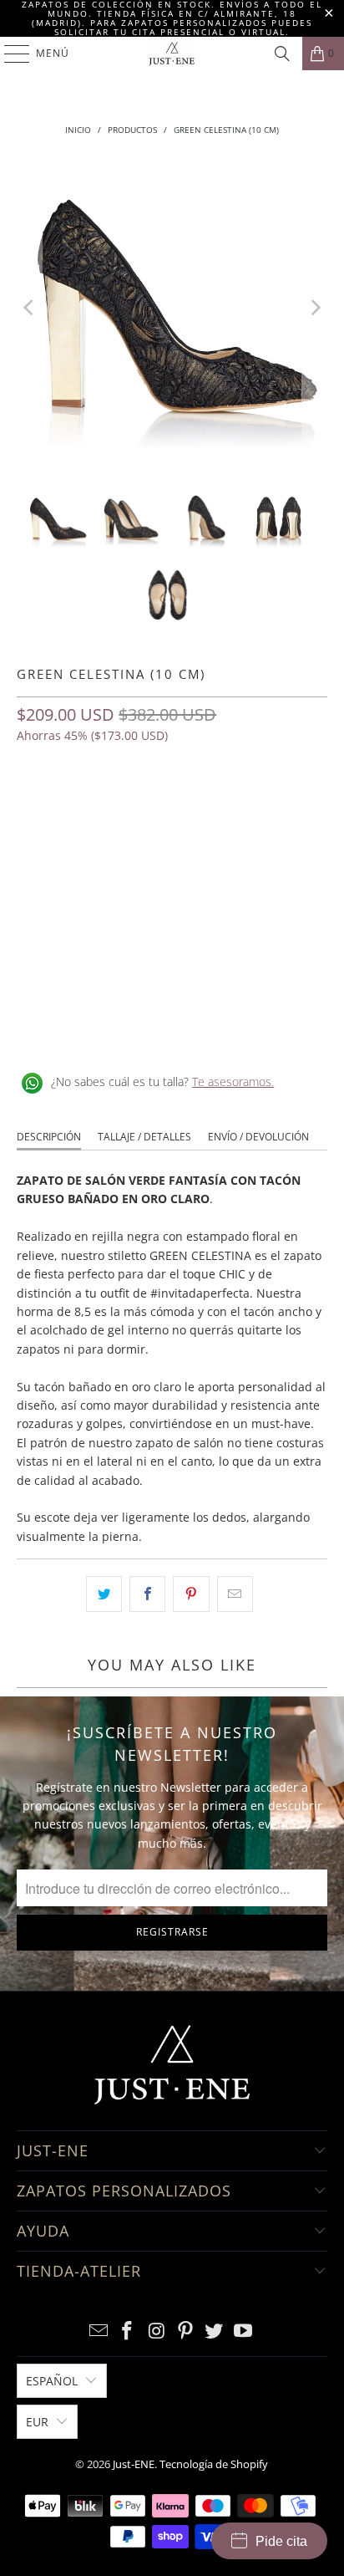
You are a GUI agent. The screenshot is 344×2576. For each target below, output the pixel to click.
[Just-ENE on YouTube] (244, 2331)
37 (33, 808)
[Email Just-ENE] (99, 2331)
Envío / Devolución (258, 1137)
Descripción (49, 1137)
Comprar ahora (172, 915)
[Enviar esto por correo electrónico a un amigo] (235, 1594)
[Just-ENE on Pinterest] (185, 2331)
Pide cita (281, 2541)
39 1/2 (161, 808)
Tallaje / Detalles (144, 1137)
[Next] (315, 307)
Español (52, 2381)
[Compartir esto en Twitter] (104, 1594)
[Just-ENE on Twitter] (215, 2331)
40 (209, 808)
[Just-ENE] (172, 54)
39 (114, 808)
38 (73, 808)
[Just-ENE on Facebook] (128, 2331)
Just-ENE (134, 2464)
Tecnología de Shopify (214, 2464)
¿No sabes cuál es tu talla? (162, 1081)
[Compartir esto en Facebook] (147, 1594)
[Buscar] (282, 54)
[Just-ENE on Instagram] (157, 2331)
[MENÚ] (9, 54)
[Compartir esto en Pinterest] (191, 1594)
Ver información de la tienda (101, 1028)
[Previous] (29, 307)
